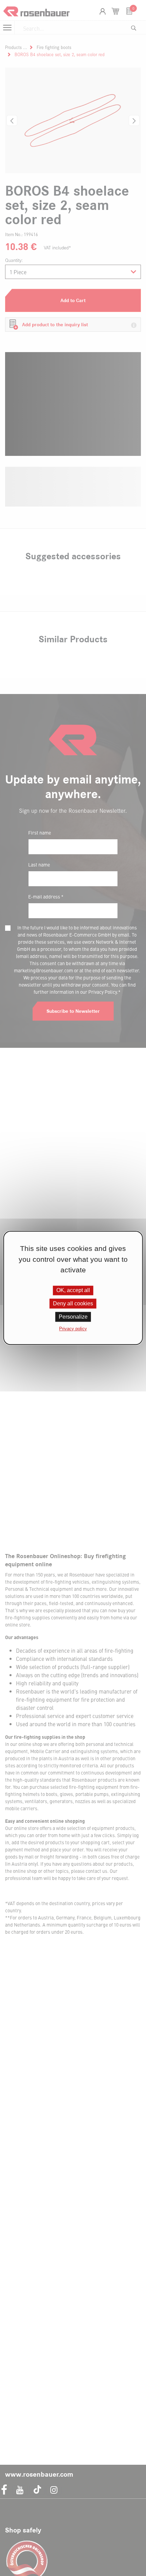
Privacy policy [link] (73, 1329)
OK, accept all (73, 1290)
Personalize (73, 1317)
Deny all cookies (73, 1303)
